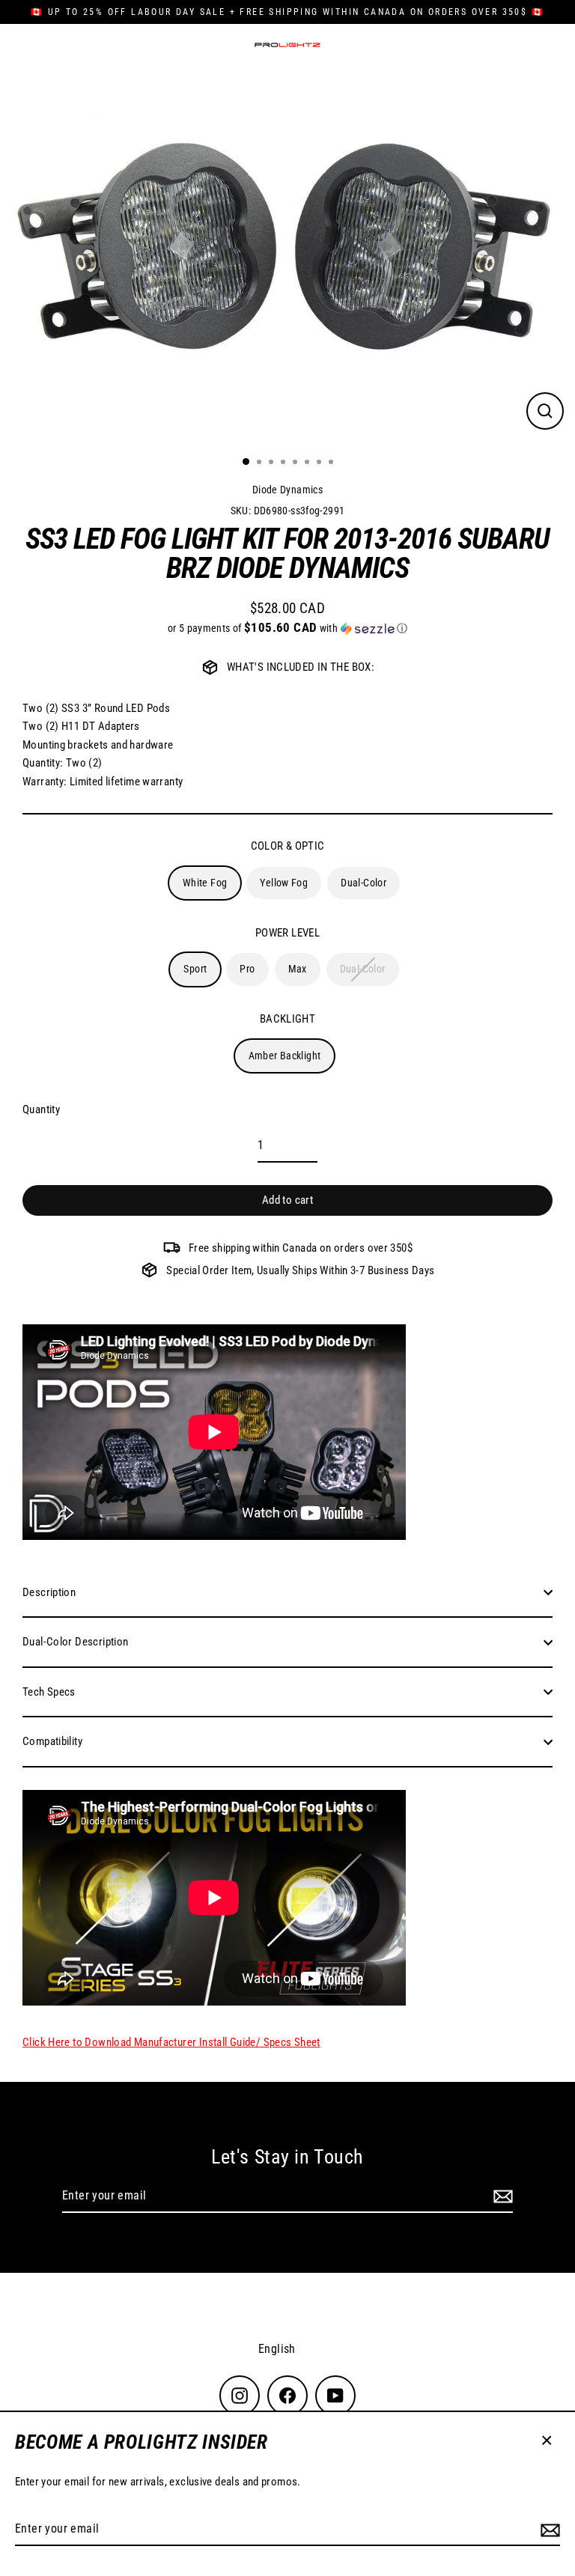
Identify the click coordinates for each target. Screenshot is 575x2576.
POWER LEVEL (287, 933)
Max (298, 969)
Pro (247, 969)
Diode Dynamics (287, 490)
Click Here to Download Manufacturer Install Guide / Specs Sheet (171, 2042)
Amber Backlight (285, 1056)
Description (49, 1592)
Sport (195, 969)
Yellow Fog (284, 883)
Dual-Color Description (75, 1642)
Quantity (41, 1109)
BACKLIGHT (287, 1019)
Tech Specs (49, 1692)
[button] (287, 628)
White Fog (205, 883)
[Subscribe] (548, 2530)
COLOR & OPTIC (288, 846)
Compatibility (52, 1741)
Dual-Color (363, 883)
